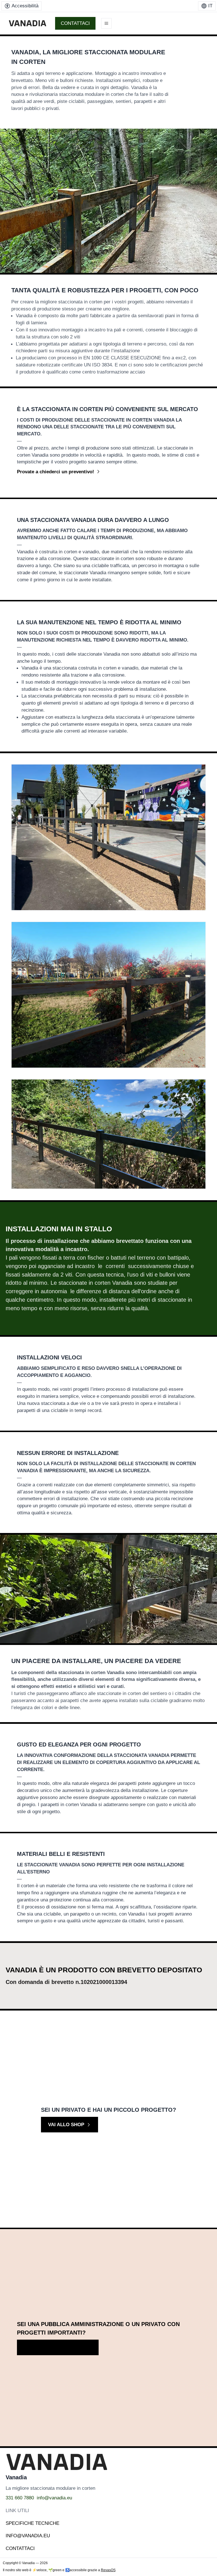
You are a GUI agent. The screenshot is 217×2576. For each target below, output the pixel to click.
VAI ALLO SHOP (66, 2124)
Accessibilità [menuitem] (25, 6)
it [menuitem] (210, 6)
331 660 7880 (20, 2498)
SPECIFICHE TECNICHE (32, 2523)
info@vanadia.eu (54, 2498)
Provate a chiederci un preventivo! (56, 472)
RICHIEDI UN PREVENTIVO (54, 2347)
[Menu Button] (106, 23)
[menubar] (21, 6)
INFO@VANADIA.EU (28, 2536)
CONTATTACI (75, 23)
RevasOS (108, 2570)
